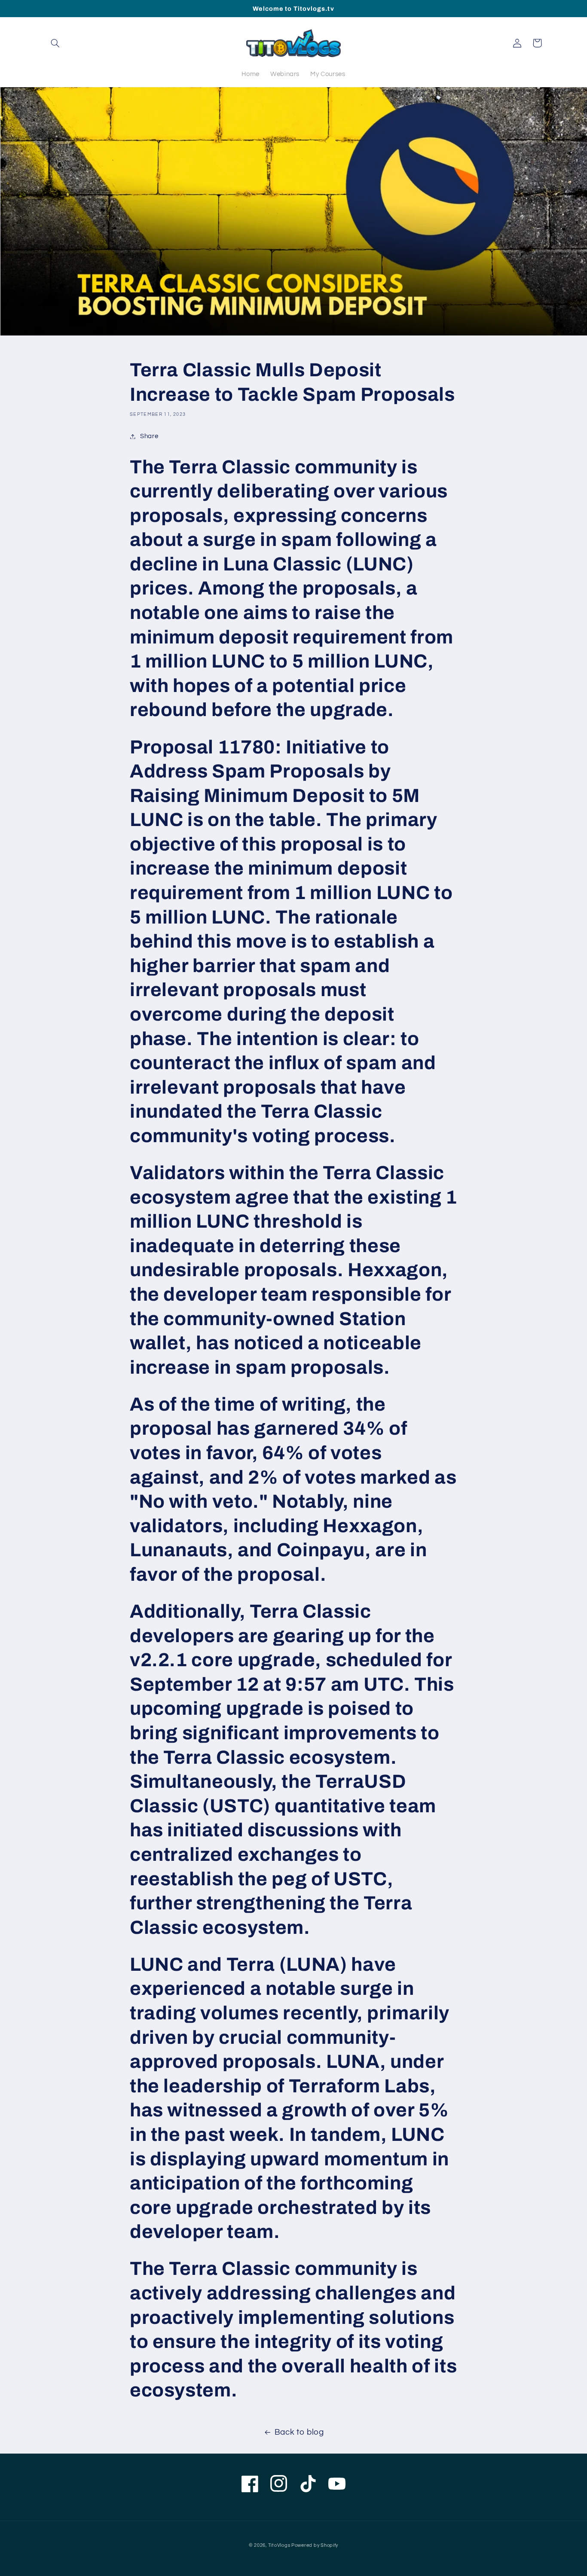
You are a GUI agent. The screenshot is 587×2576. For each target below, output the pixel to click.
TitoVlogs (280, 2545)
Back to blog (299, 2432)
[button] (55, 43)
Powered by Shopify (315, 2545)
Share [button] (149, 436)
